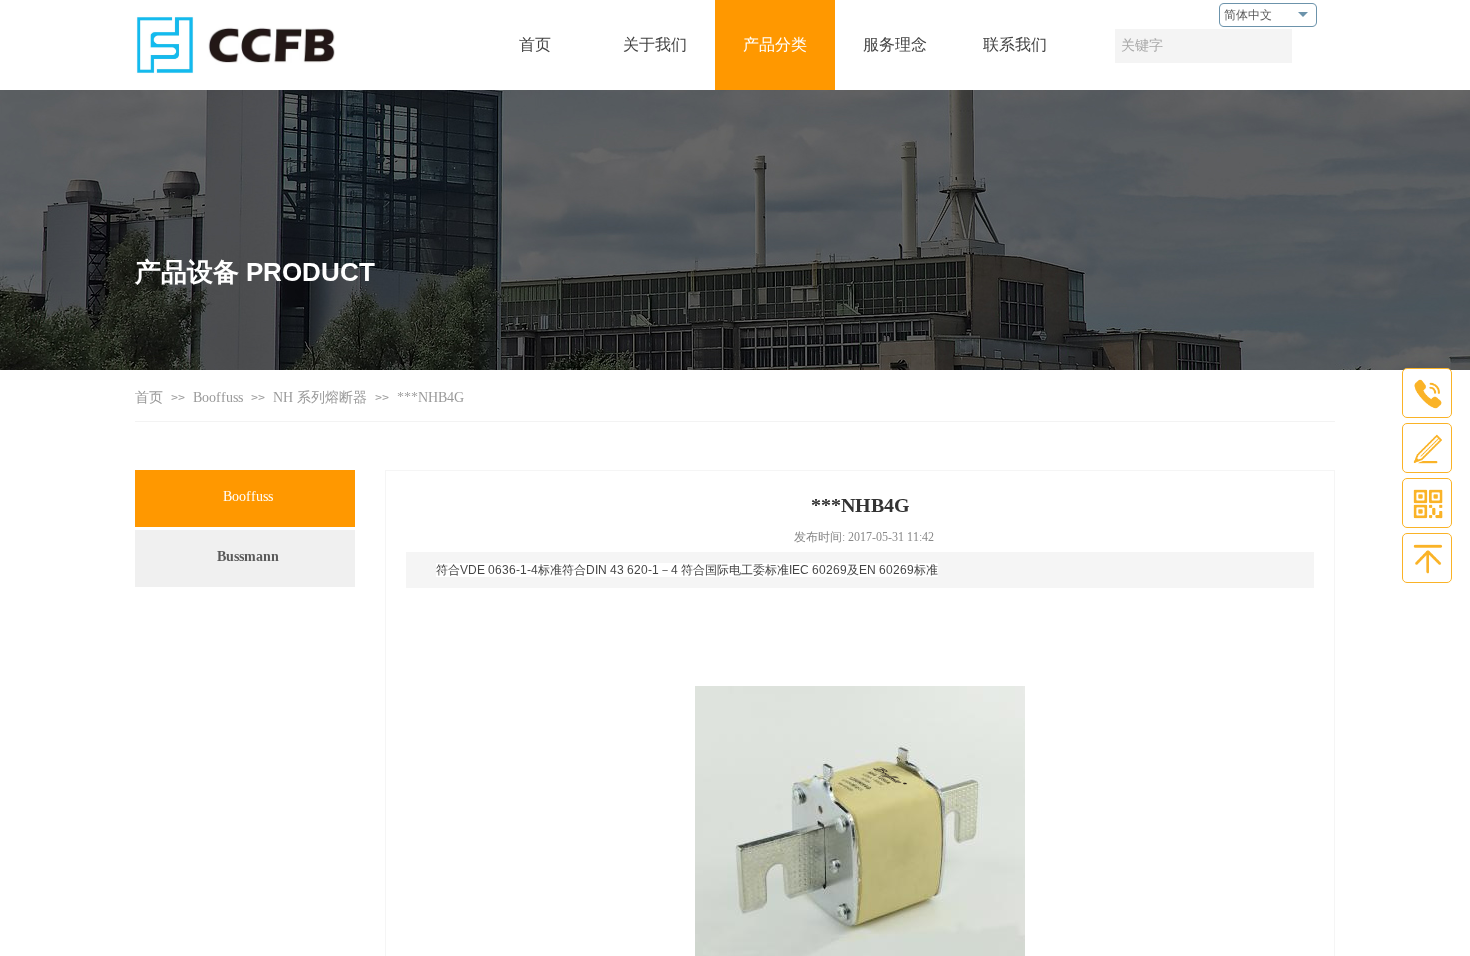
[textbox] (1203, 46)
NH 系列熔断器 (320, 397)
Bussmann (248, 556)
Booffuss (218, 397)
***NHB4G (430, 397)
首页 (149, 397)
